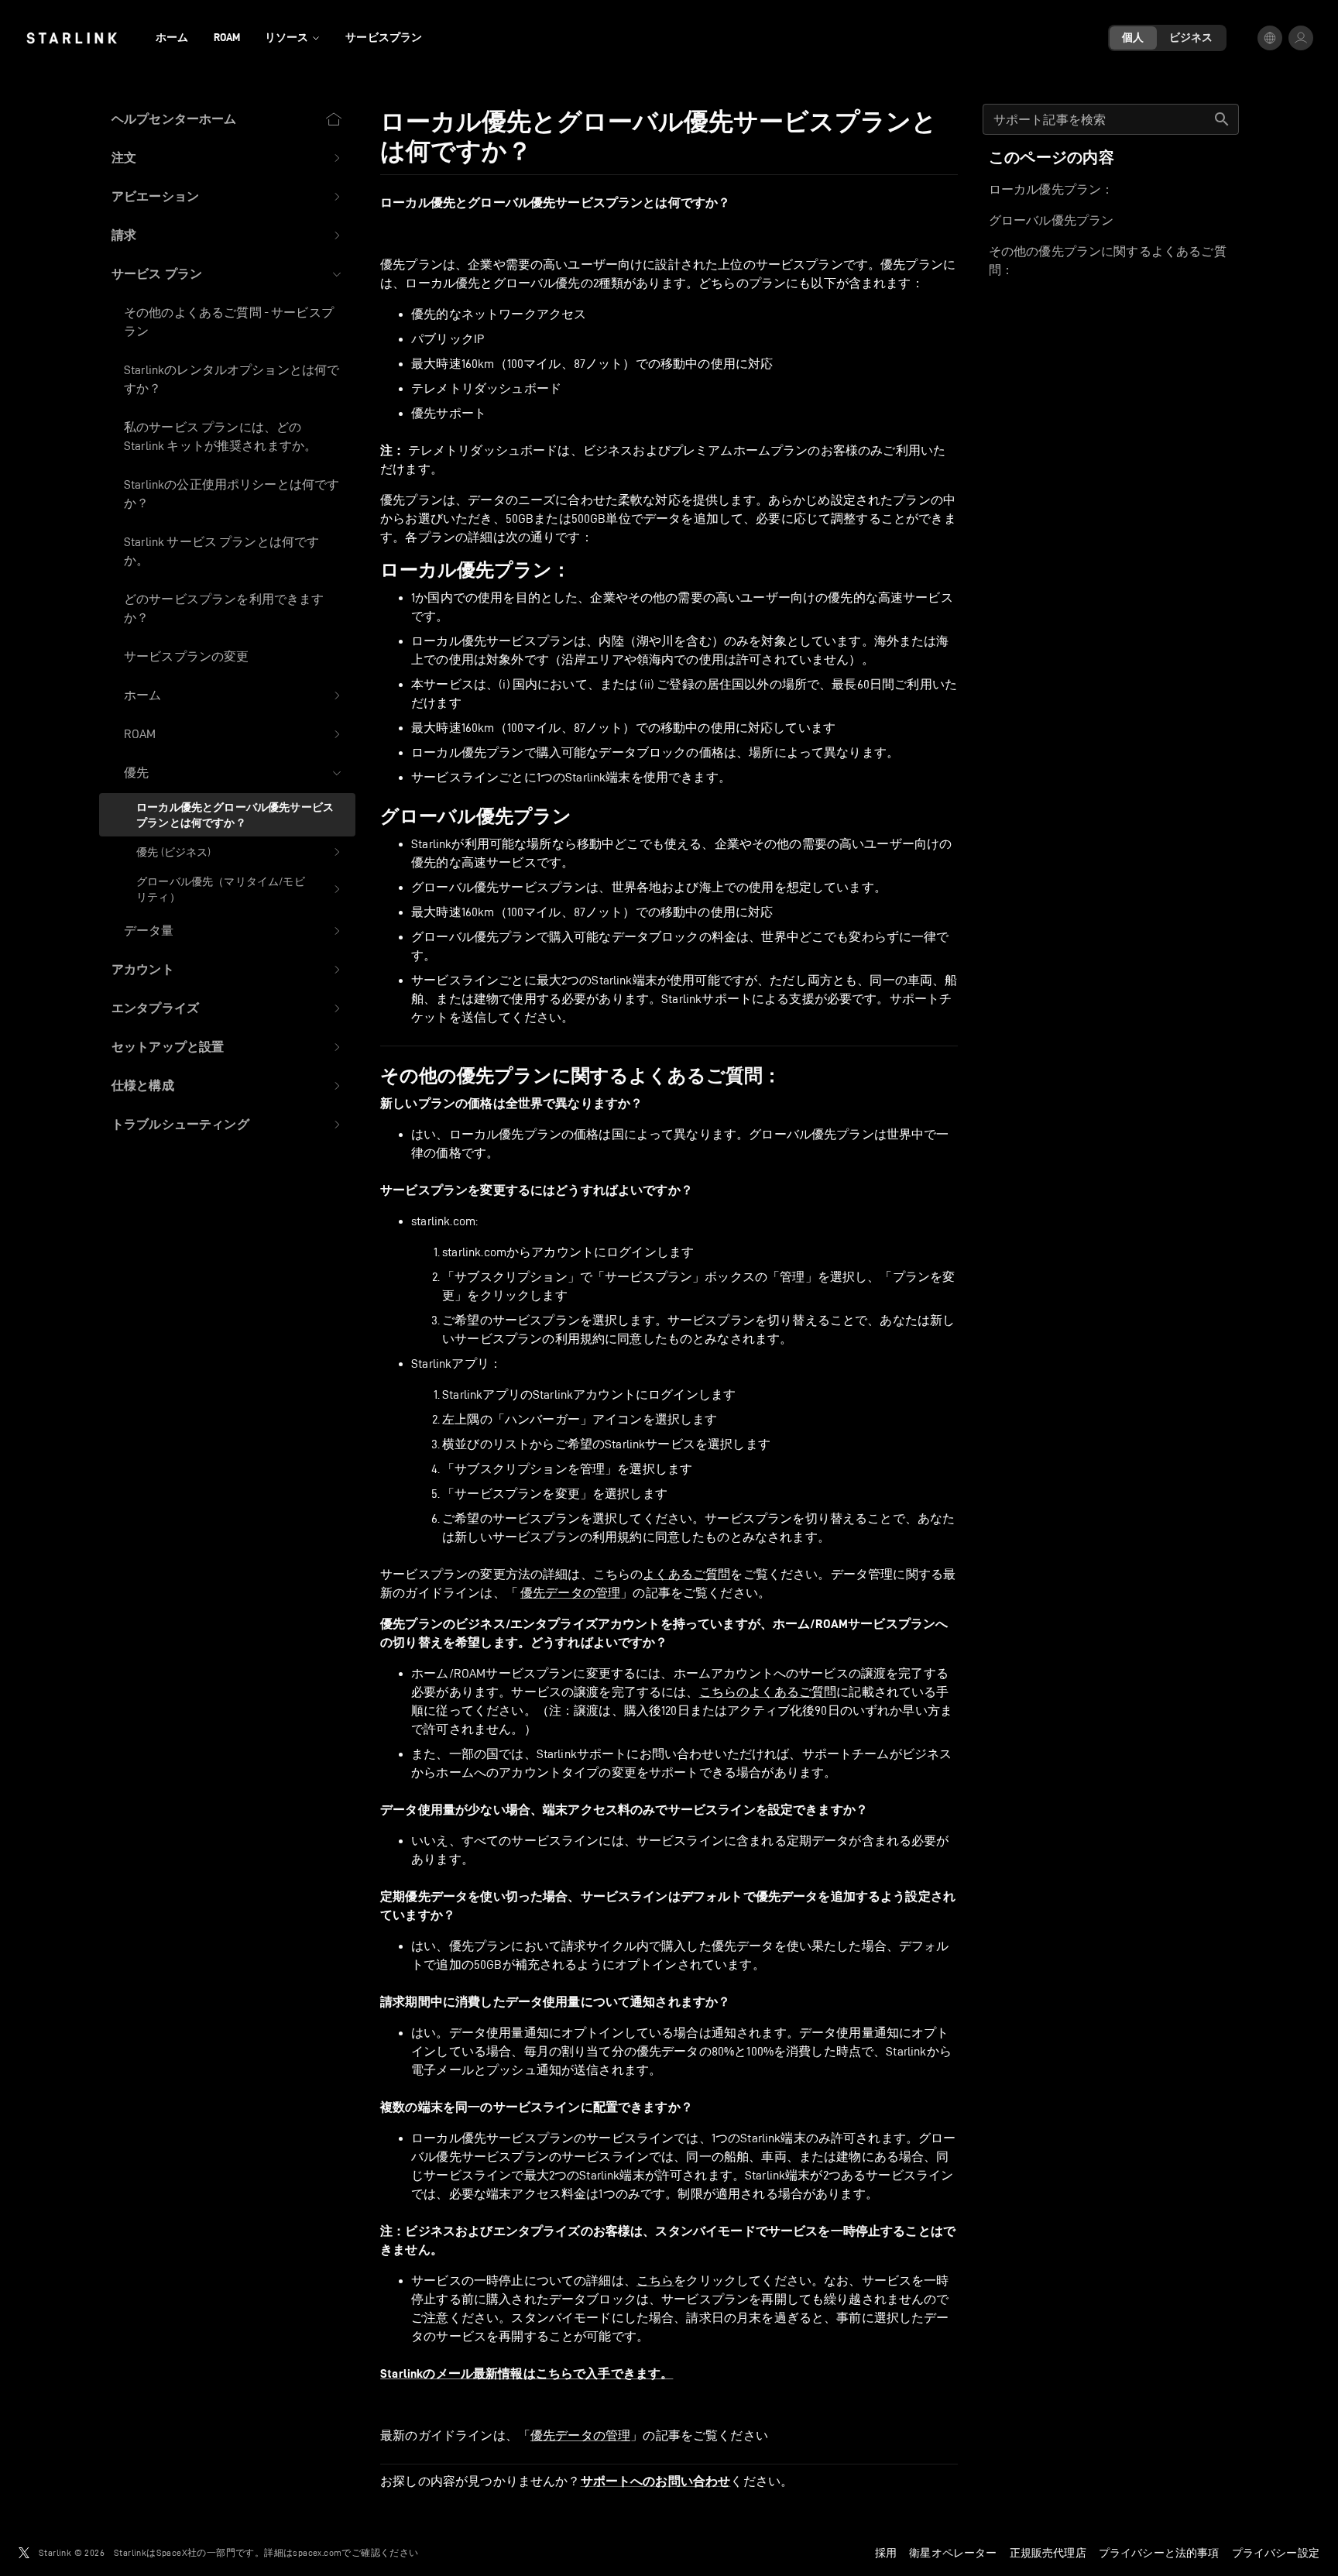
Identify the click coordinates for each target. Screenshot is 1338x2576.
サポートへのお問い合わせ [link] (656, 2482)
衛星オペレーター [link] (953, 2553)
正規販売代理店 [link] (1048, 2553)
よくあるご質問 (686, 1574)
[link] (72, 38)
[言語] (1270, 38)
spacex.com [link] (317, 2552)
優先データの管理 (570, 1593)
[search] (1222, 119)
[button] (227, 158)
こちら (655, 2281)
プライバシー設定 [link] (1276, 2553)
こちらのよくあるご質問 (768, 1692)
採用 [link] (886, 2553)
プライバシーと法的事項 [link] (1159, 2553)
